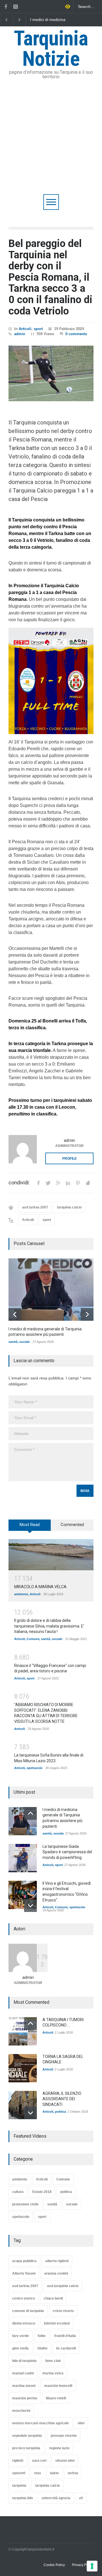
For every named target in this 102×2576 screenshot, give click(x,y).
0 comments (76, 334)
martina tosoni (24, 2386)
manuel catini (23, 2373)
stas (38, 2473)
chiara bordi (53, 2298)
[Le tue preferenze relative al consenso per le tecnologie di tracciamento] (92, 2566)
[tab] (30, 1527)
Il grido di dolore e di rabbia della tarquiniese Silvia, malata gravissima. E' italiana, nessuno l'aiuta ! (49, 1626)
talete (54, 2473)
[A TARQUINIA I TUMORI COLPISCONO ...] (23, 2031)
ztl (81, 2498)
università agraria (56, 2498)
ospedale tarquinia (27, 2436)
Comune (33, 1639)
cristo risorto (63, 2311)
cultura (18, 2192)
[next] (87, 1314)
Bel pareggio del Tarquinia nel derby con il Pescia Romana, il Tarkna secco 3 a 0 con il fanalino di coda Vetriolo (50, 277)
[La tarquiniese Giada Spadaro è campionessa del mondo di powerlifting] (23, 1858)
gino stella (20, 2348)
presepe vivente (64, 2436)
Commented (72, 1525)
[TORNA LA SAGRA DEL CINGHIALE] (23, 2068)
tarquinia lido (23, 2498)
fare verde (21, 2336)
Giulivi (42, 2348)
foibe (42, 2336)
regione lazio (59, 2448)
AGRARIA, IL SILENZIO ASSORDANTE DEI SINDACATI (62, 2099)
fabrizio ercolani (57, 2323)
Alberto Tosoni (24, 2273)
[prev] (15, 1314)
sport (38, 329)
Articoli (25, 329)
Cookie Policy (54, 2565)
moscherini (21, 2411)
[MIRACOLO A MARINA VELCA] (51, 1555)
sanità (13, 1342)
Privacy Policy (83, 2565)
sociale (25, 1342)
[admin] (23, 1149)
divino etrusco (24, 2323)
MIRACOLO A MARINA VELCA (40, 1587)
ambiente (21, 1594)
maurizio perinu (25, 2398)
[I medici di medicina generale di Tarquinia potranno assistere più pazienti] (51, 1290)
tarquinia (19, 2486)
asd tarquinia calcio (63, 2286)
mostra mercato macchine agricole (41, 2423)
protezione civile (25, 2204)
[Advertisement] (51, 140)
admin (20, 334)
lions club (53, 2361)
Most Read (30, 1525)
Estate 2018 (42, 2192)
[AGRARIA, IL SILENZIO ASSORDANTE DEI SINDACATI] (23, 2105)
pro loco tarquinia (26, 2448)
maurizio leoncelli (58, 2386)
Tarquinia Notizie (51, 49)
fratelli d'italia (65, 2336)
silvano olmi (65, 2461)
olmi (81, 2423)
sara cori (39, 2461)
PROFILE (70, 1159)
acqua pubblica (24, 2261)
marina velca (53, 2373)
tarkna (73, 2473)
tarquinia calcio (69, 1207)
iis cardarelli (66, 2348)
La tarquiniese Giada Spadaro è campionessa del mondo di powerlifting (55, 20)
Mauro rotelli (56, 2398)
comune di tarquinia (28, 2311)
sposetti (19, 2473)
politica (60, 2112)
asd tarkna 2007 (35, 1207)
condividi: (19, 1183)
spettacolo (35, 1768)
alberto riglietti (57, 2261)
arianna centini (56, 2273)
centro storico (24, 2298)
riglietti (18, 2461)
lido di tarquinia (24, 2361)
